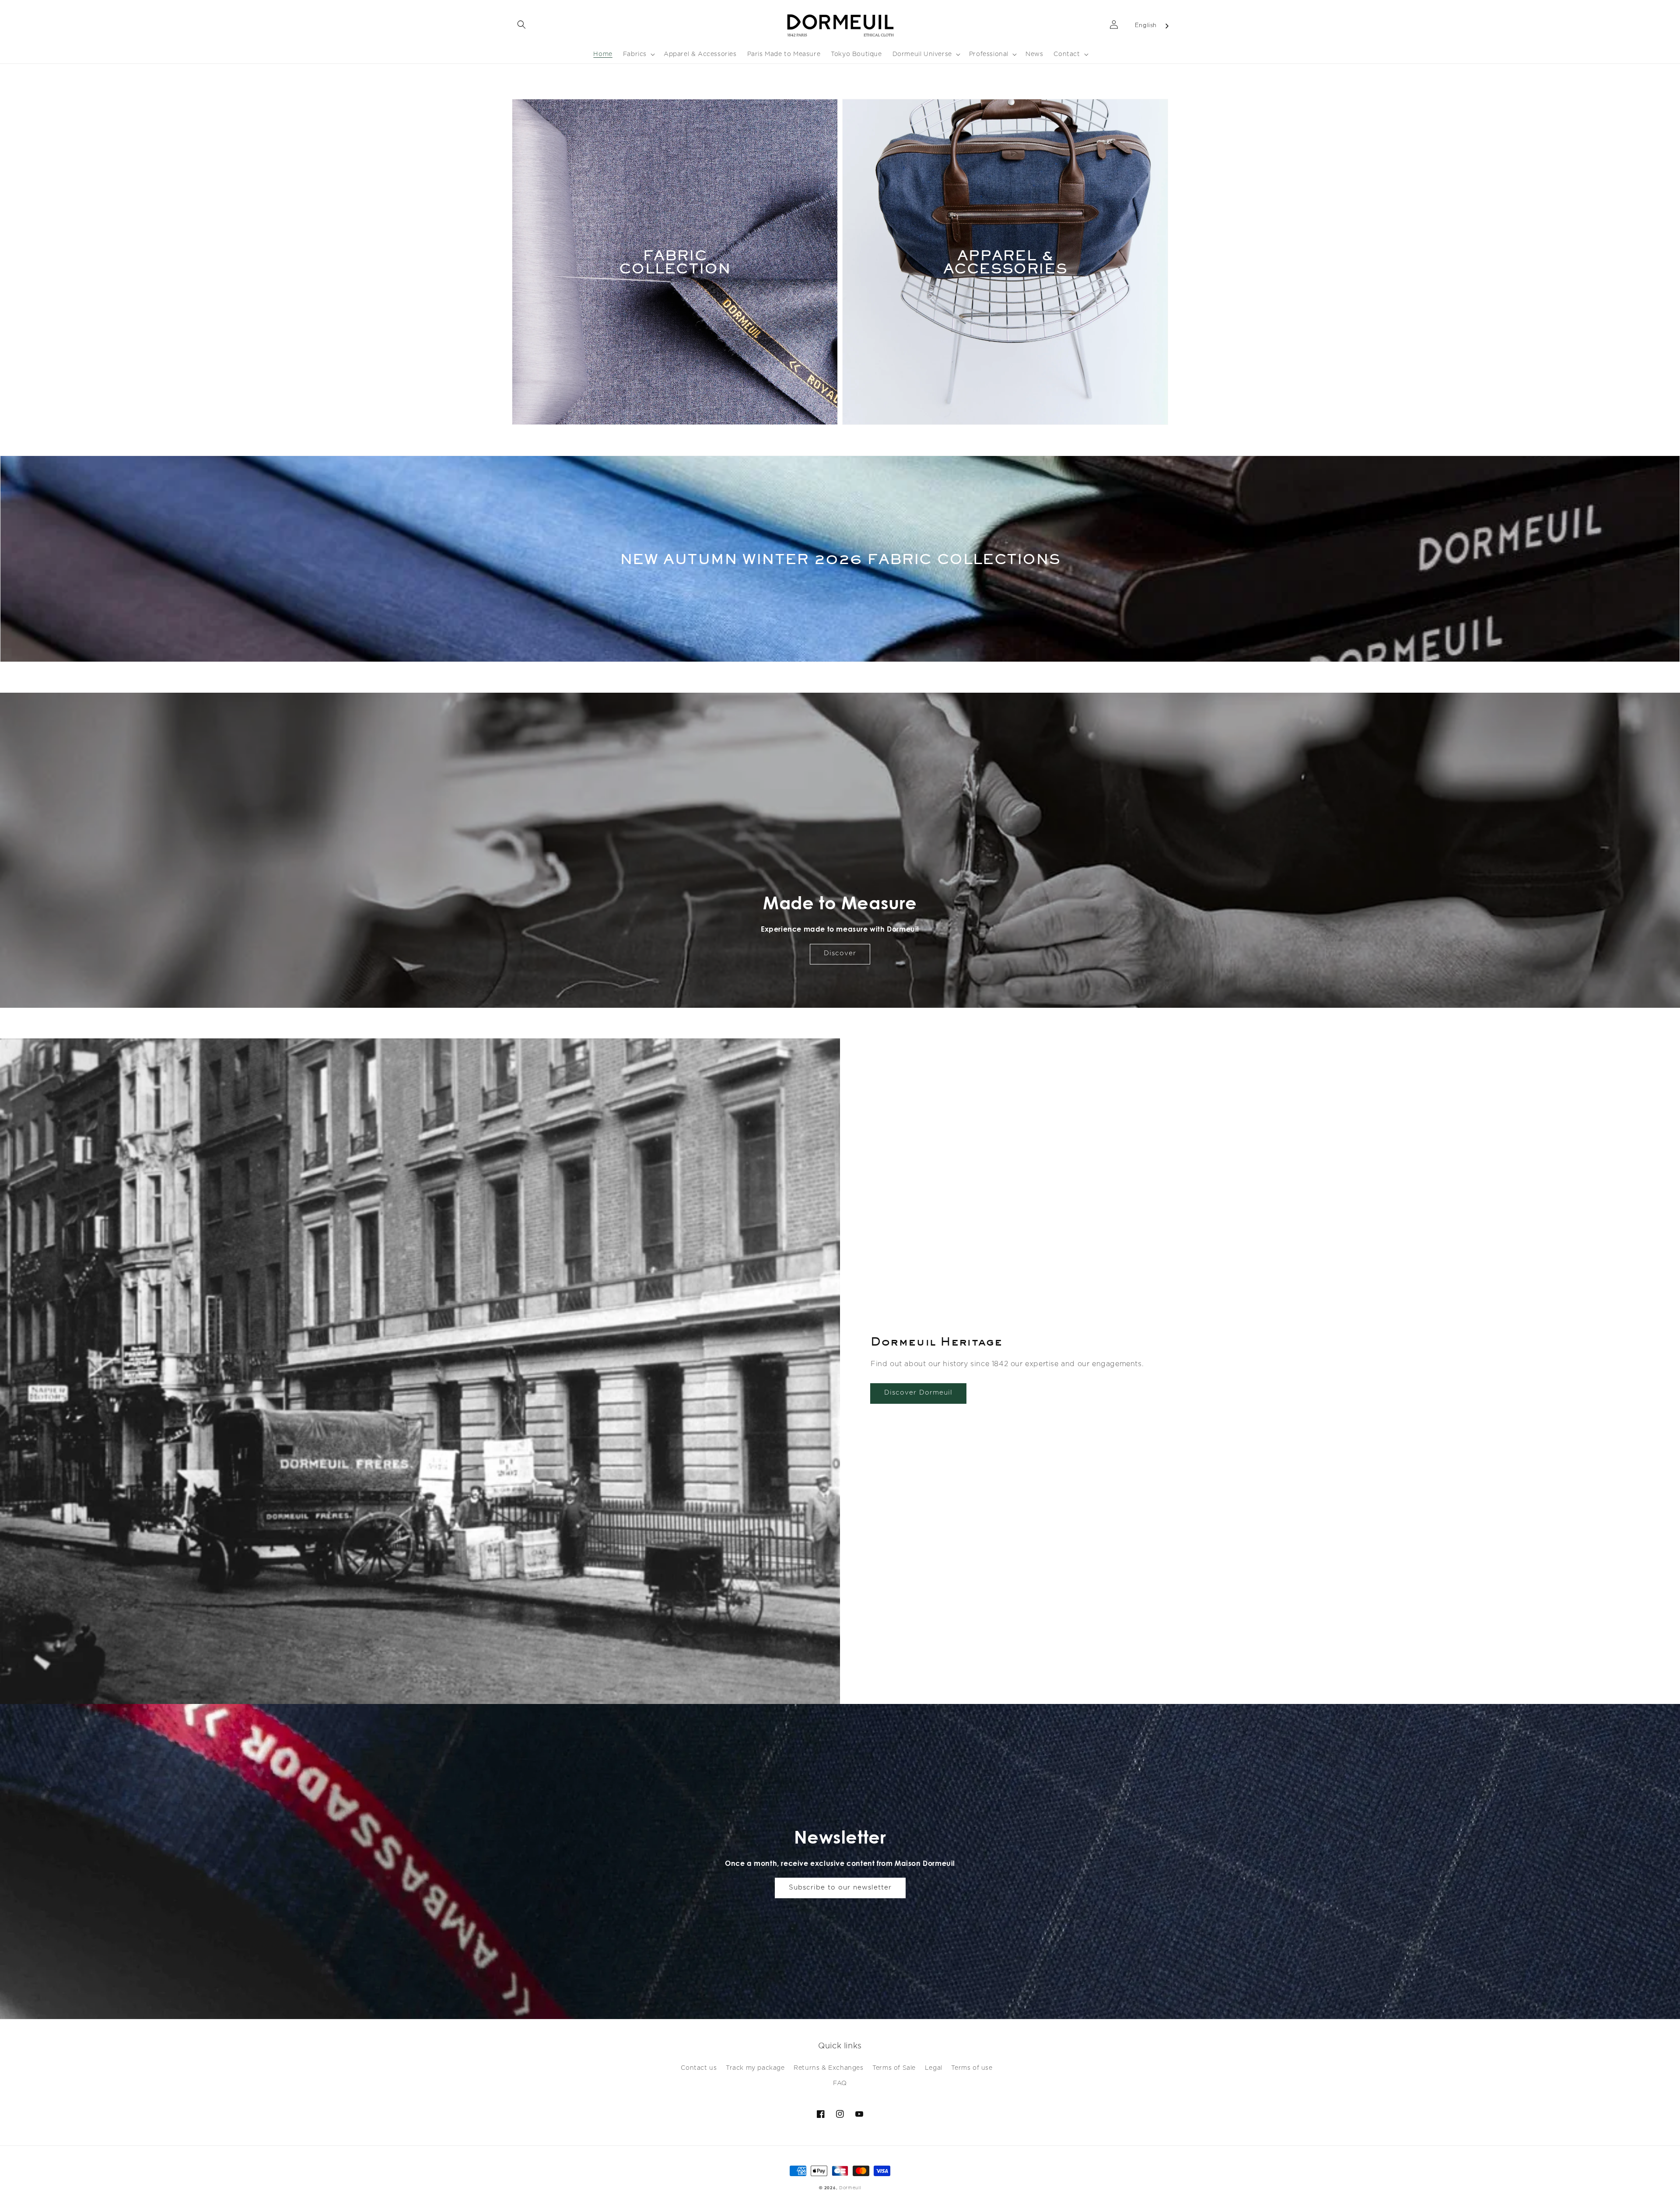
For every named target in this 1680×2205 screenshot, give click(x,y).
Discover (840, 953)
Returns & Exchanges (828, 2068)
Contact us (699, 2068)
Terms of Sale (894, 2068)
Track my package (755, 2068)
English (1146, 26)
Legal (934, 2068)
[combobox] (1152, 26)
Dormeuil (850, 2188)
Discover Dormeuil (918, 1393)
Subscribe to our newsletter (840, 1888)
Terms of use (972, 2068)
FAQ (840, 2083)
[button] (521, 25)
